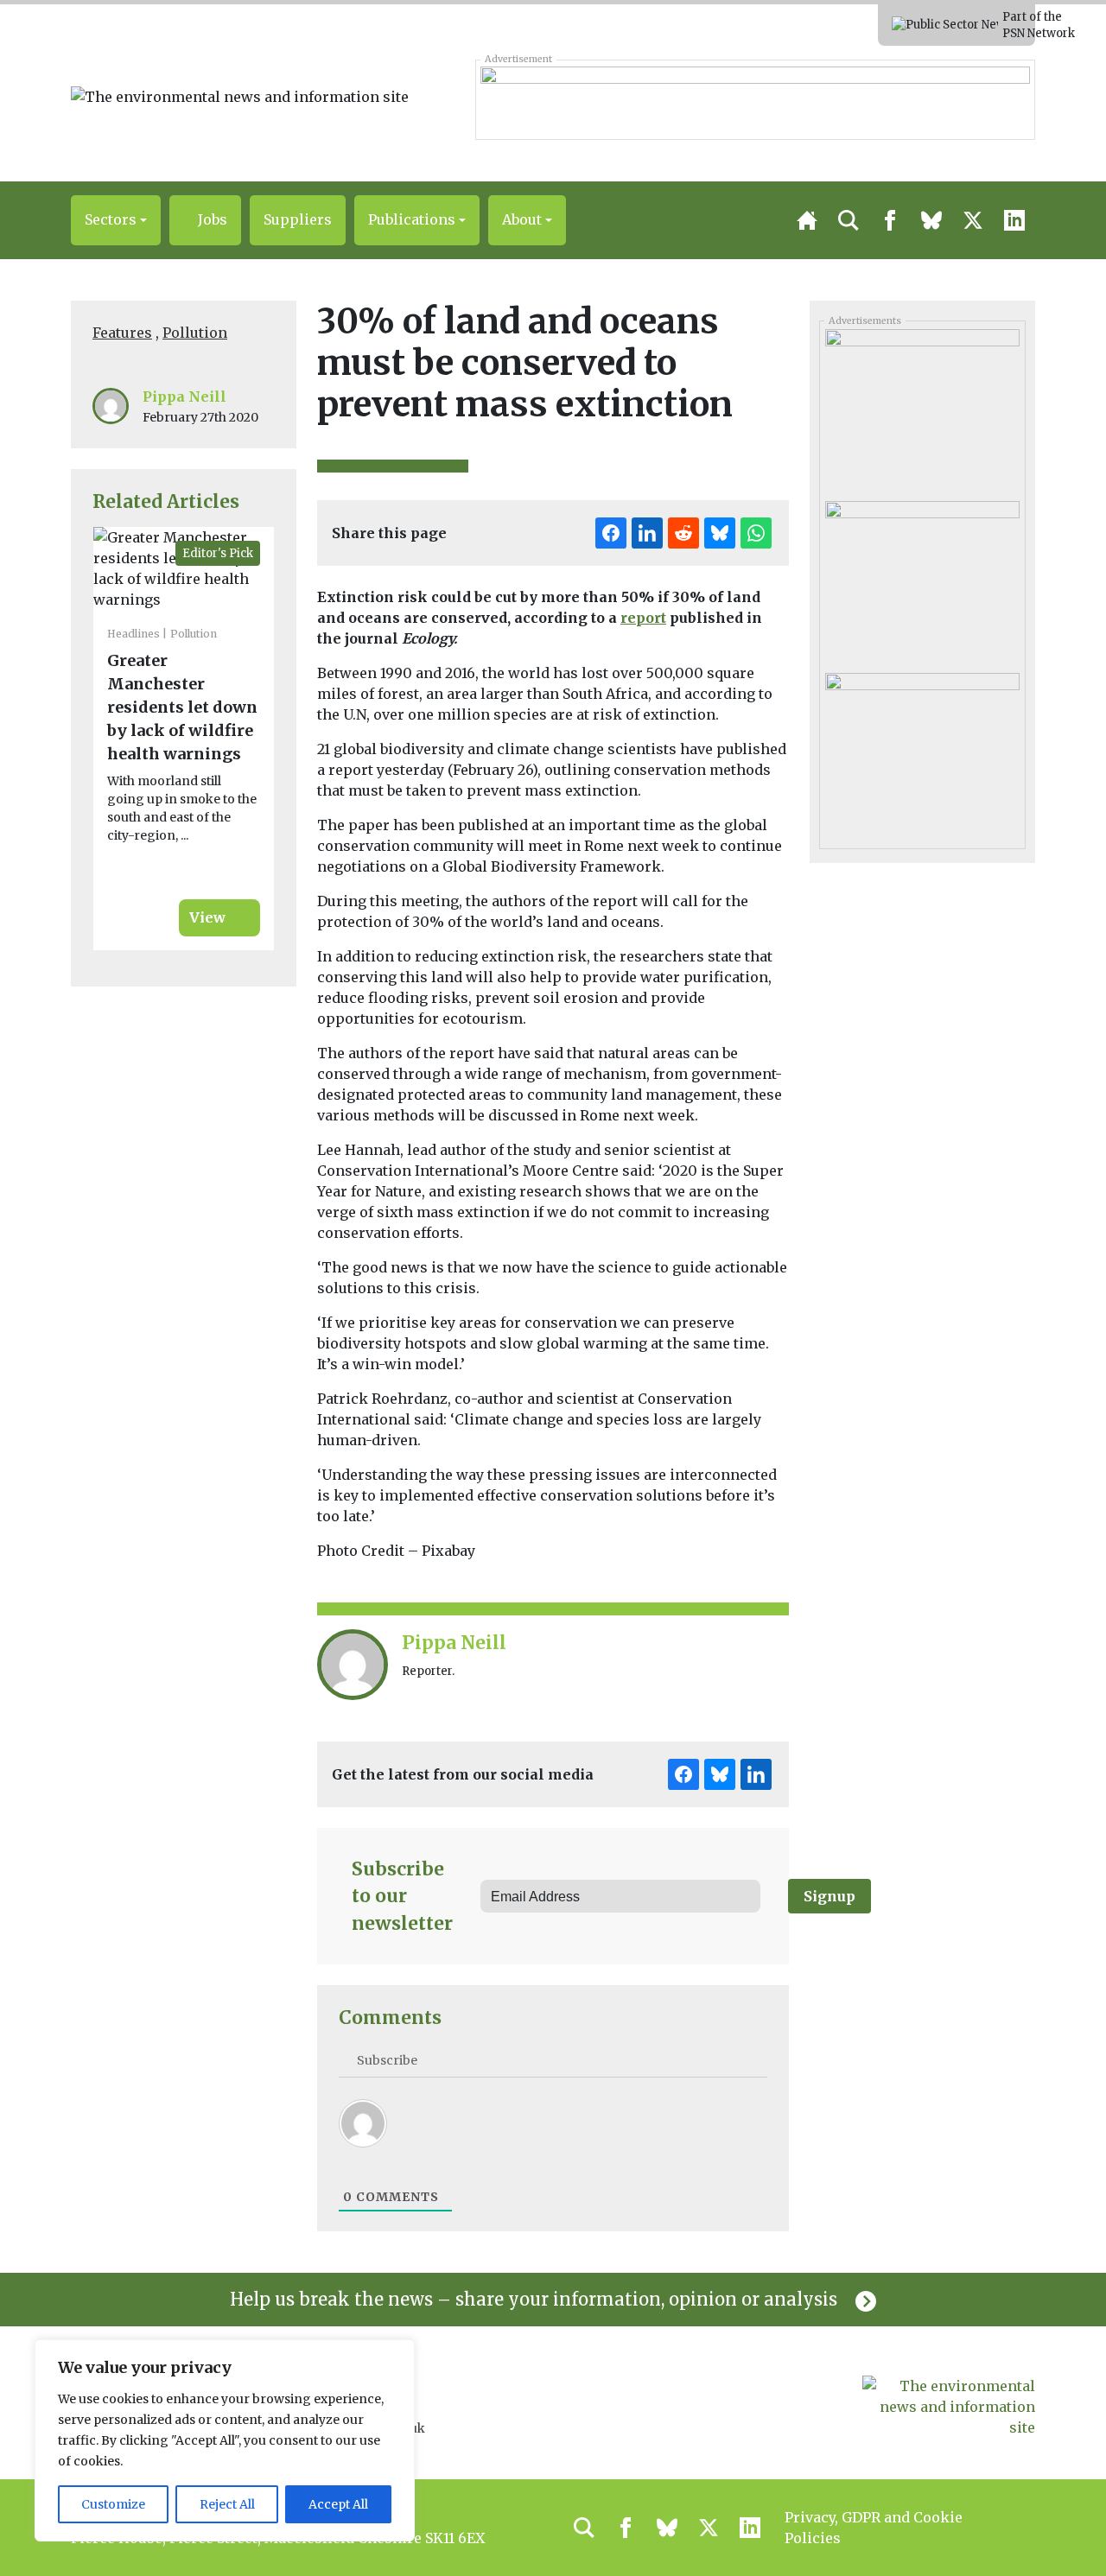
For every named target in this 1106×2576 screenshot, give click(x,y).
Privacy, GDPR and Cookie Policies (874, 2528)
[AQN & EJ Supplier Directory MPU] (922, 752)
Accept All (338, 2504)
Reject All (227, 2504)
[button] (116, 220)
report (643, 618)
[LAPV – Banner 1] (755, 99)
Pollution (195, 333)
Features (122, 333)
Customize (113, 2504)
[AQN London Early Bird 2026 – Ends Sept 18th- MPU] (922, 581)
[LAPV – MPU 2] (922, 409)
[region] (225, 2440)
